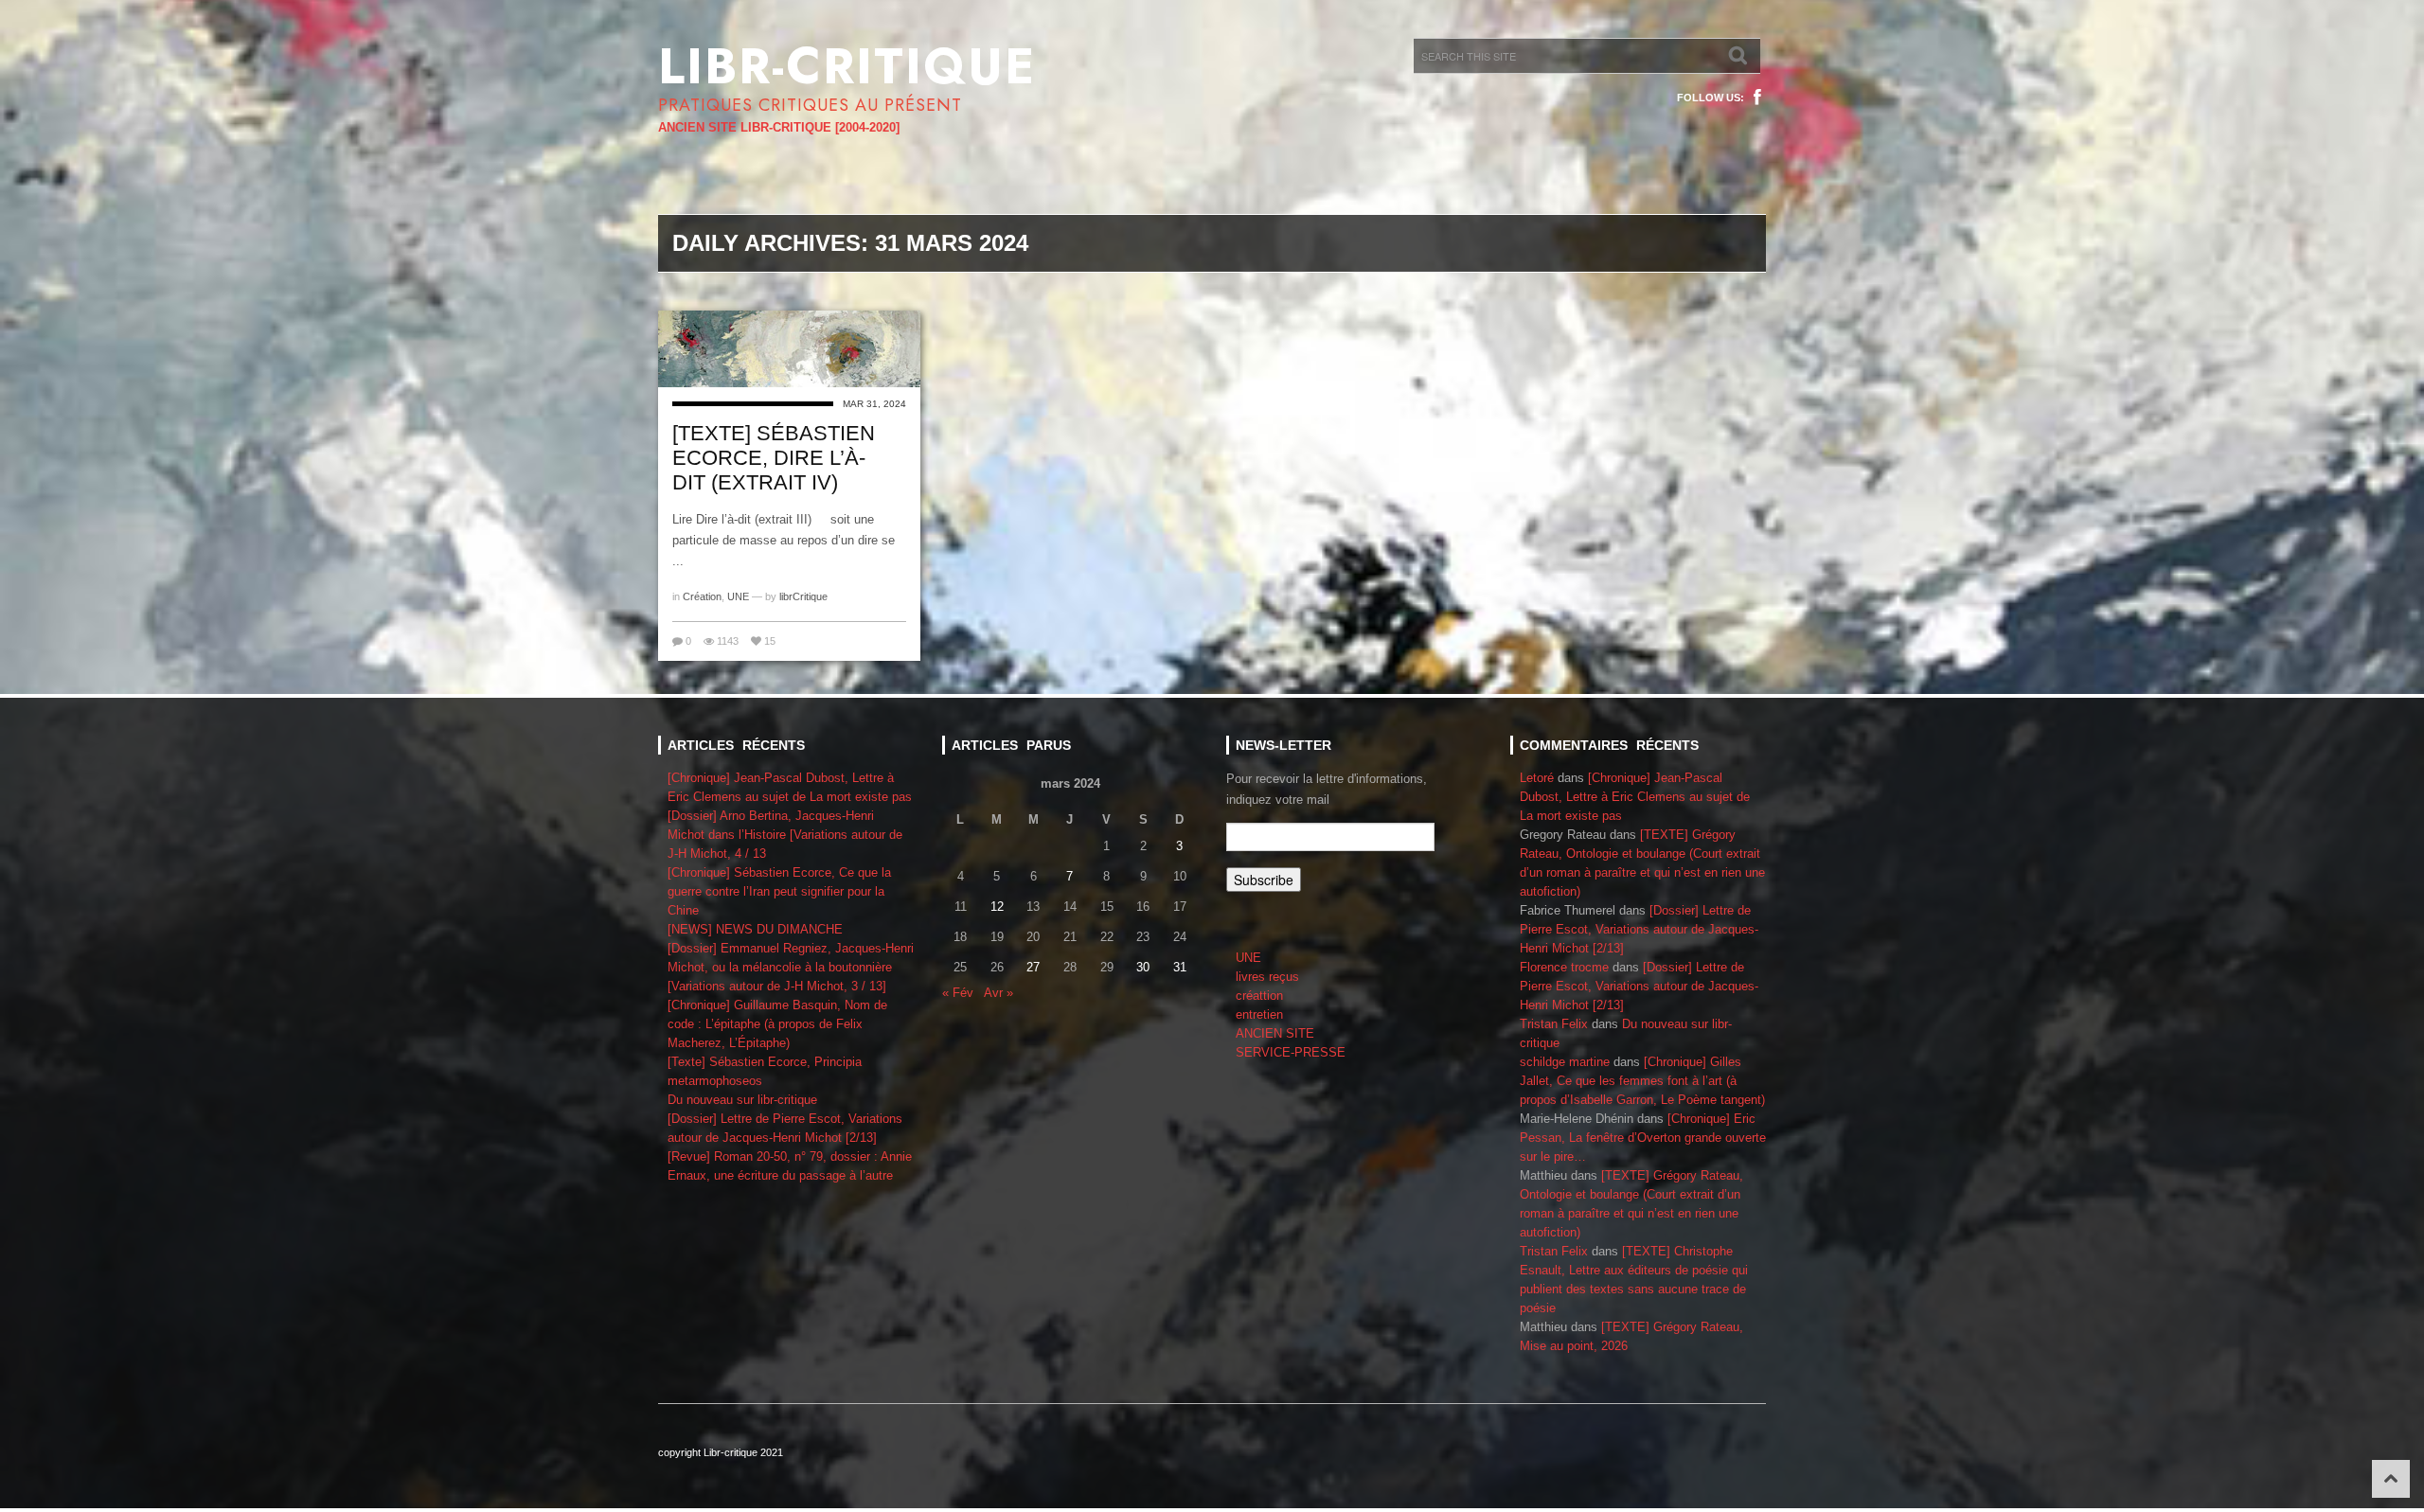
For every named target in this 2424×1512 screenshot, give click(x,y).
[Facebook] (1757, 98)
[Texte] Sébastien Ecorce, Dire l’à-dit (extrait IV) (774, 458)
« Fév (958, 993)
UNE (738, 596)
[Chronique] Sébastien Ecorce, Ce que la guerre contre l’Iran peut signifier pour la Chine (779, 891)
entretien (1259, 1014)
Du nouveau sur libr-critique (742, 1100)
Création (702, 596)
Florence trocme (1564, 967)
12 (997, 907)
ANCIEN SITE (1275, 1033)
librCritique (803, 596)
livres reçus (1267, 977)
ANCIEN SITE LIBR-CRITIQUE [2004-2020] (779, 127)
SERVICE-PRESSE (1291, 1052)
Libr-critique (847, 66)
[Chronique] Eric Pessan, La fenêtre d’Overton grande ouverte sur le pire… (1643, 1138)
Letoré (1537, 778)
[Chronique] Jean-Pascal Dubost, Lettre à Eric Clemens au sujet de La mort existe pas (1635, 797)
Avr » (998, 993)
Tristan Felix (1554, 1024)
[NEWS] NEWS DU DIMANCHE (755, 929)
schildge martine (1565, 1062)
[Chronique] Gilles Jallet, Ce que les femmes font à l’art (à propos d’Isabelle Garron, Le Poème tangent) (1642, 1081)
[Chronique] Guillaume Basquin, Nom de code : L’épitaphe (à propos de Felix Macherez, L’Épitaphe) (777, 1024)
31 (1180, 967)
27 (1033, 967)
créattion (1259, 996)
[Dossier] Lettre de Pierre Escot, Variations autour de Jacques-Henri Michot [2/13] (1639, 929)
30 (1143, 967)
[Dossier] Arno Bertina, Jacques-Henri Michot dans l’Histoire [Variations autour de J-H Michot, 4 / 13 (785, 835)
